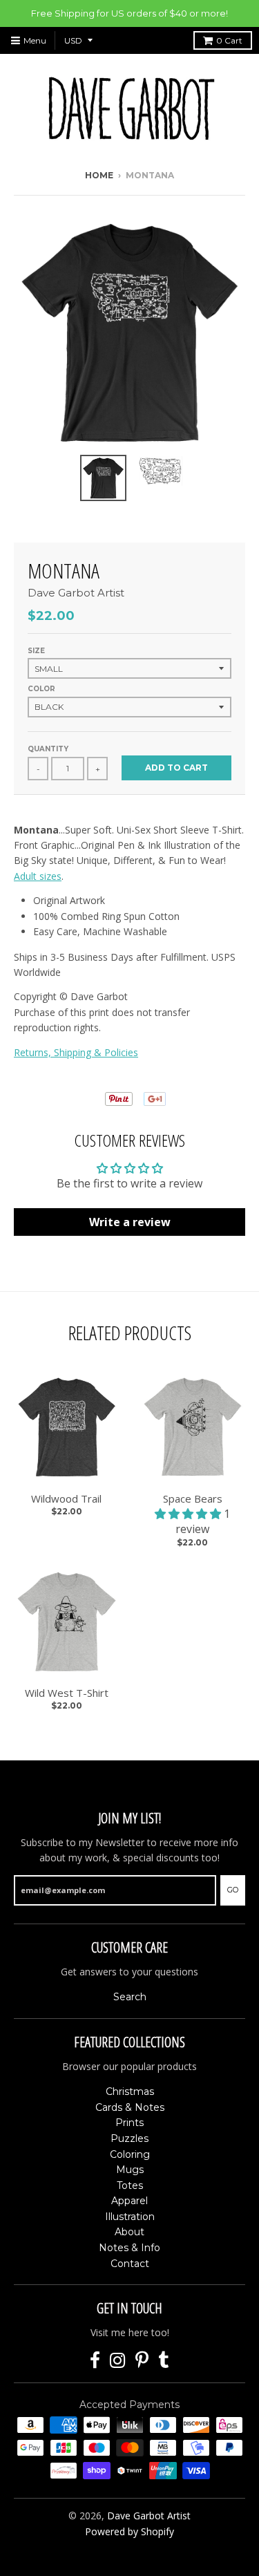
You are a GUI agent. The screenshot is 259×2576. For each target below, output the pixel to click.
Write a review (130, 1222)
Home (99, 175)
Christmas (130, 2091)
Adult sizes (38, 876)
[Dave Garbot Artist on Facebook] (95, 2361)
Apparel (129, 2201)
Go (233, 1890)
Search (130, 1997)
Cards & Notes (130, 2107)
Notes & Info (129, 2248)
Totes (130, 2185)
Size (36, 651)
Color (41, 689)
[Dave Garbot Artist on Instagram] (118, 2361)
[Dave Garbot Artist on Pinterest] (142, 2361)
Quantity (48, 749)
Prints (129, 2123)
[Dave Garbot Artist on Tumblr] (164, 2361)
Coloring (130, 2154)
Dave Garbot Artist (76, 593)
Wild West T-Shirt (67, 1693)
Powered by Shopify (129, 2531)
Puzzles (129, 2138)
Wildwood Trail (66, 1498)
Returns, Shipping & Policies (76, 1052)
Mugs (130, 2170)
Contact (130, 2264)
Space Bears (193, 1498)
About (129, 2232)
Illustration (130, 2217)
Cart (229, 40)
